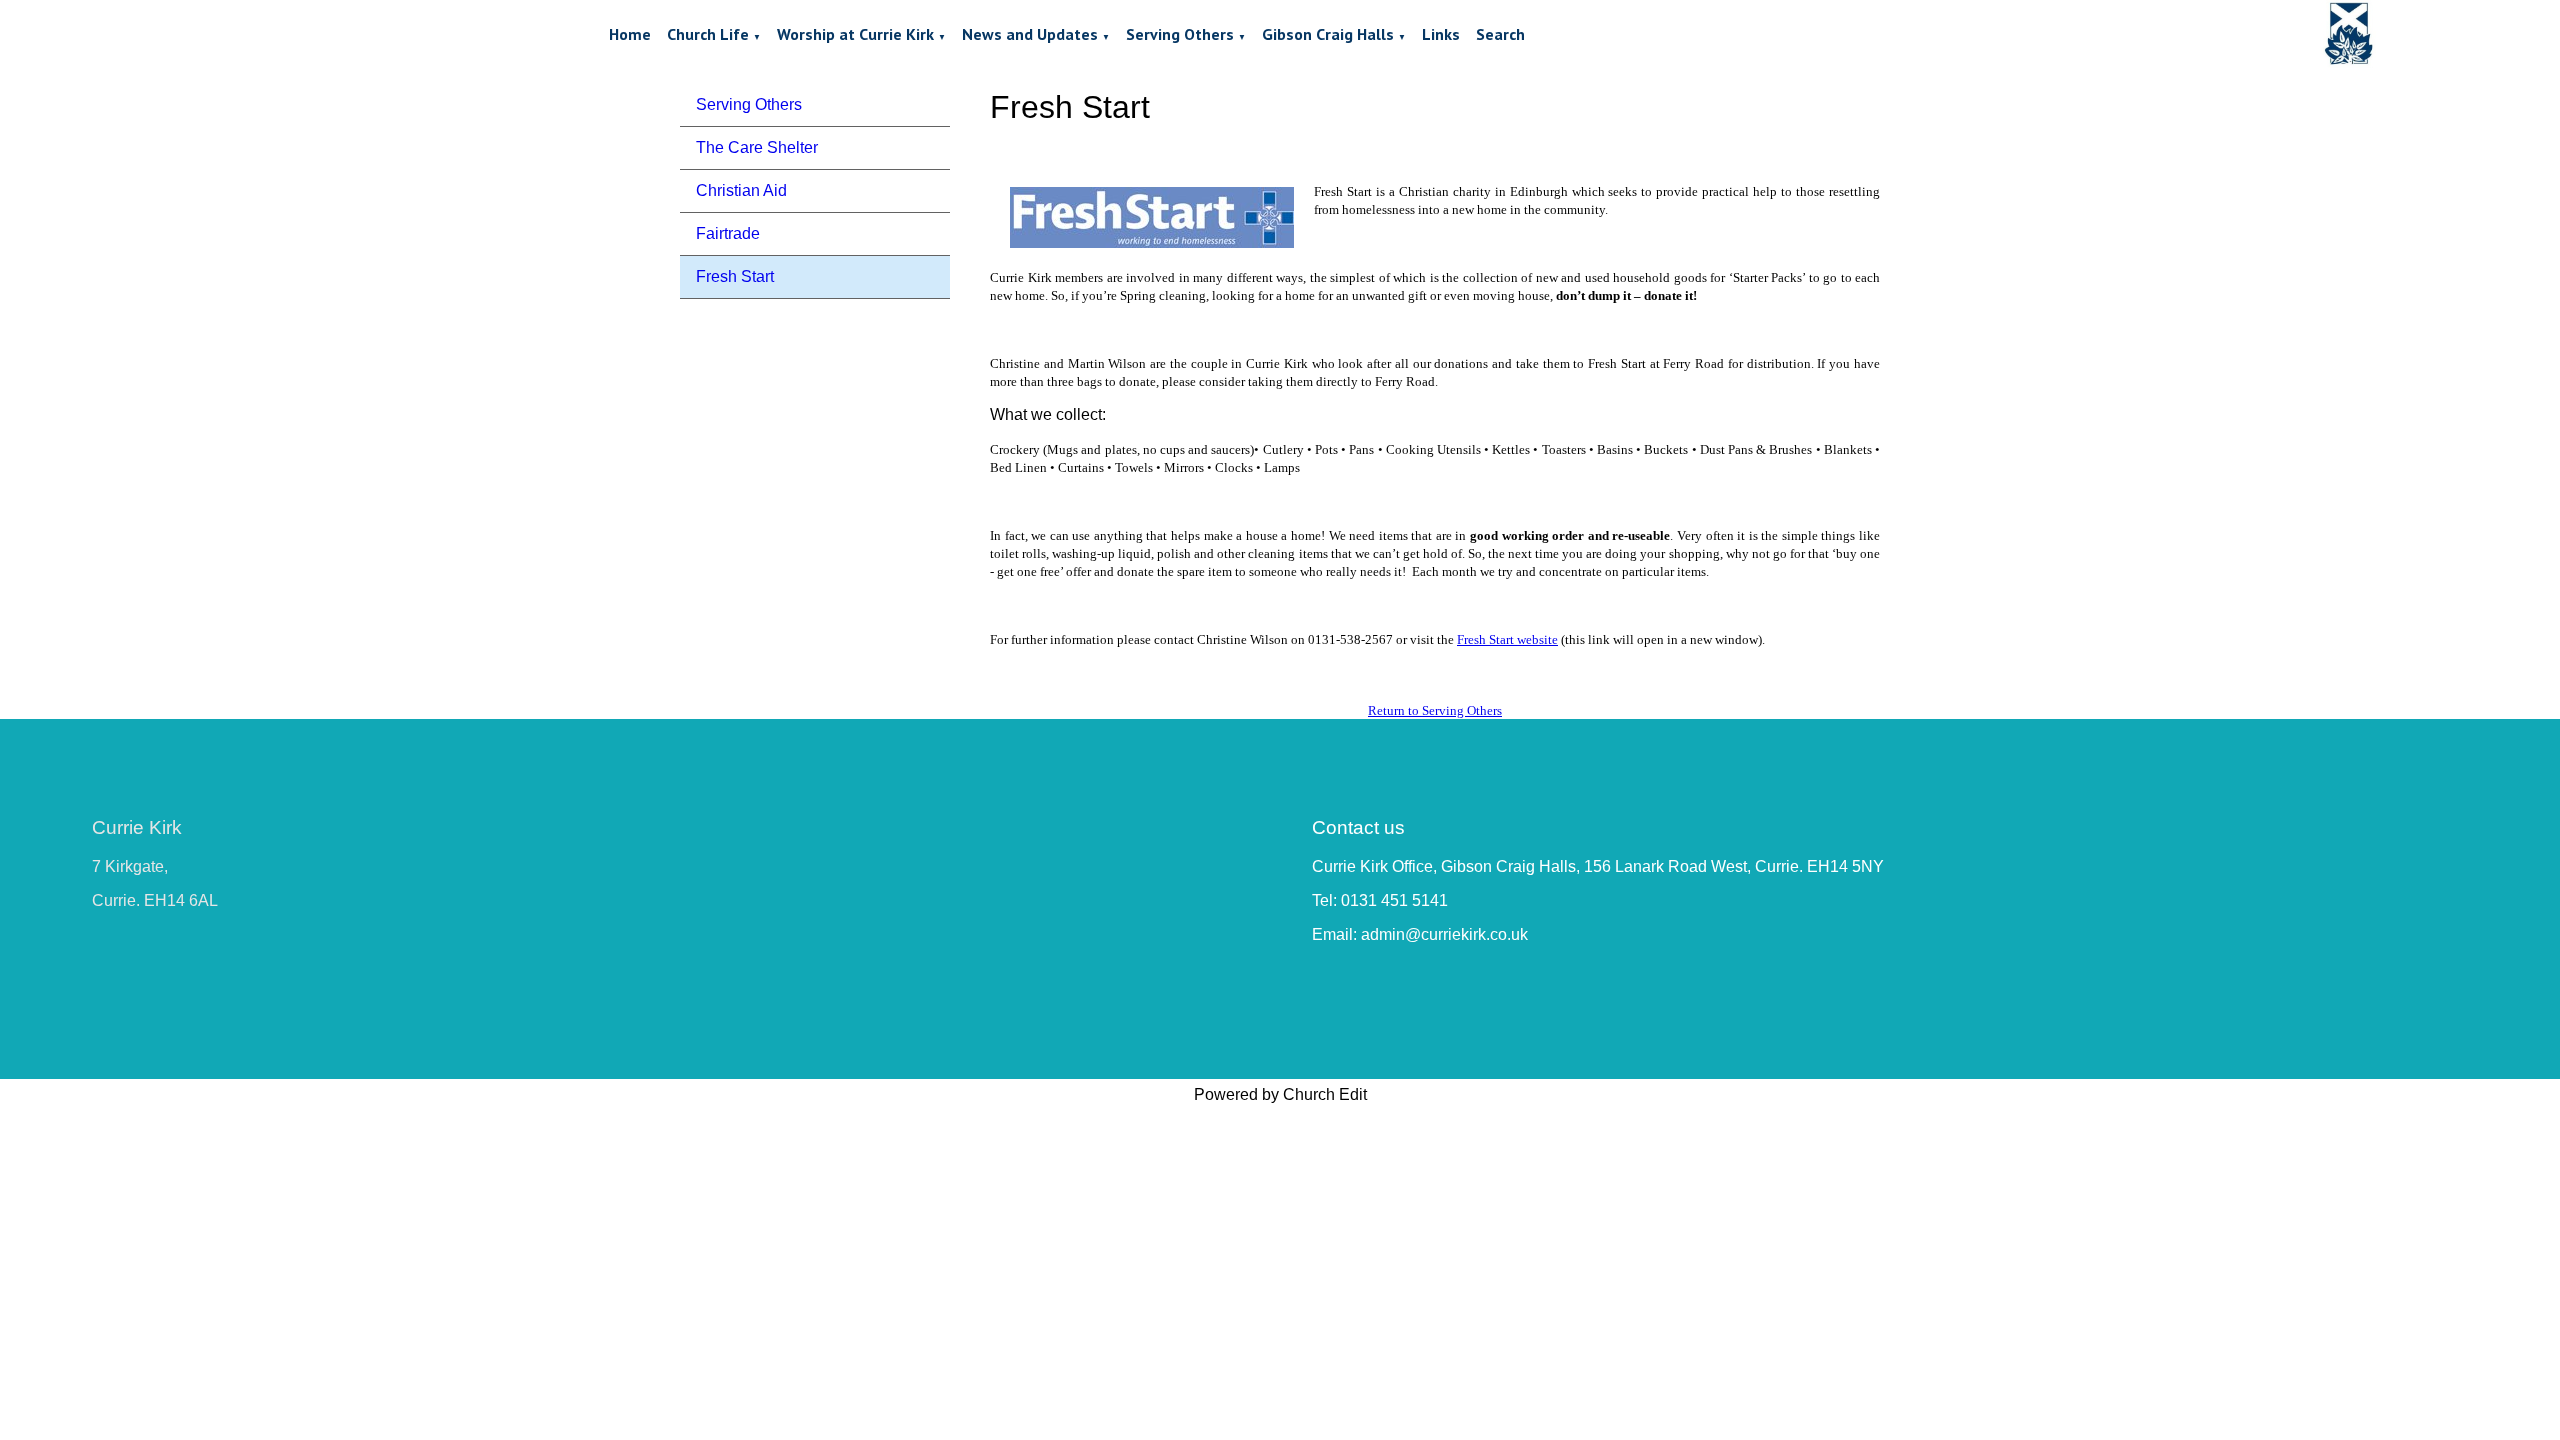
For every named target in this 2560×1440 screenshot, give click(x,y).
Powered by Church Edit (1280, 1094)
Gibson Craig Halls (1328, 34)
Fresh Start (735, 276)
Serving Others (1180, 34)
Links (1441, 34)
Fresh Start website (1507, 639)
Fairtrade (728, 233)
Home (630, 34)
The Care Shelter (757, 147)
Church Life (708, 34)
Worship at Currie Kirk (855, 34)
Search (1500, 34)
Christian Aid (741, 190)
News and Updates (1030, 34)
